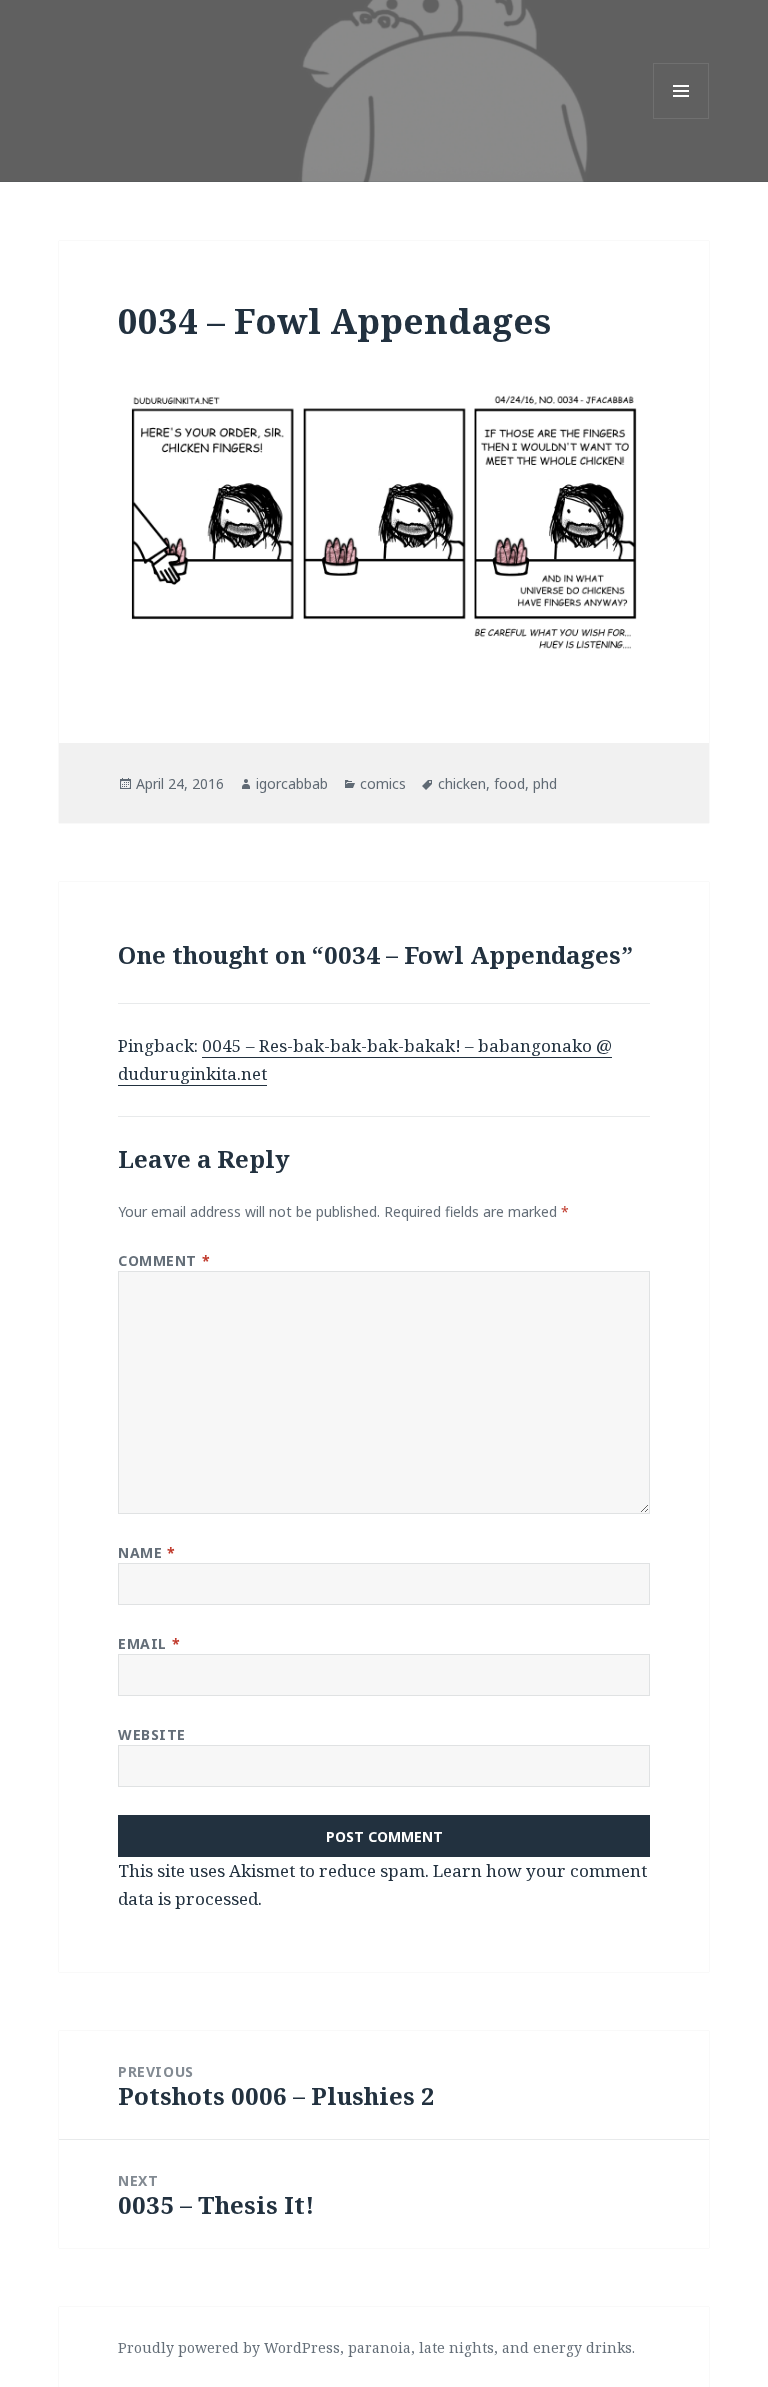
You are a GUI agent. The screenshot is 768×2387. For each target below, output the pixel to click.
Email (149, 1643)
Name (146, 1552)
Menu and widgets (681, 118)
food (509, 783)
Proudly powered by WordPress (229, 2347)
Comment (164, 1260)
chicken (462, 783)
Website (152, 1734)
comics (383, 783)
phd (545, 783)
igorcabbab (292, 783)
